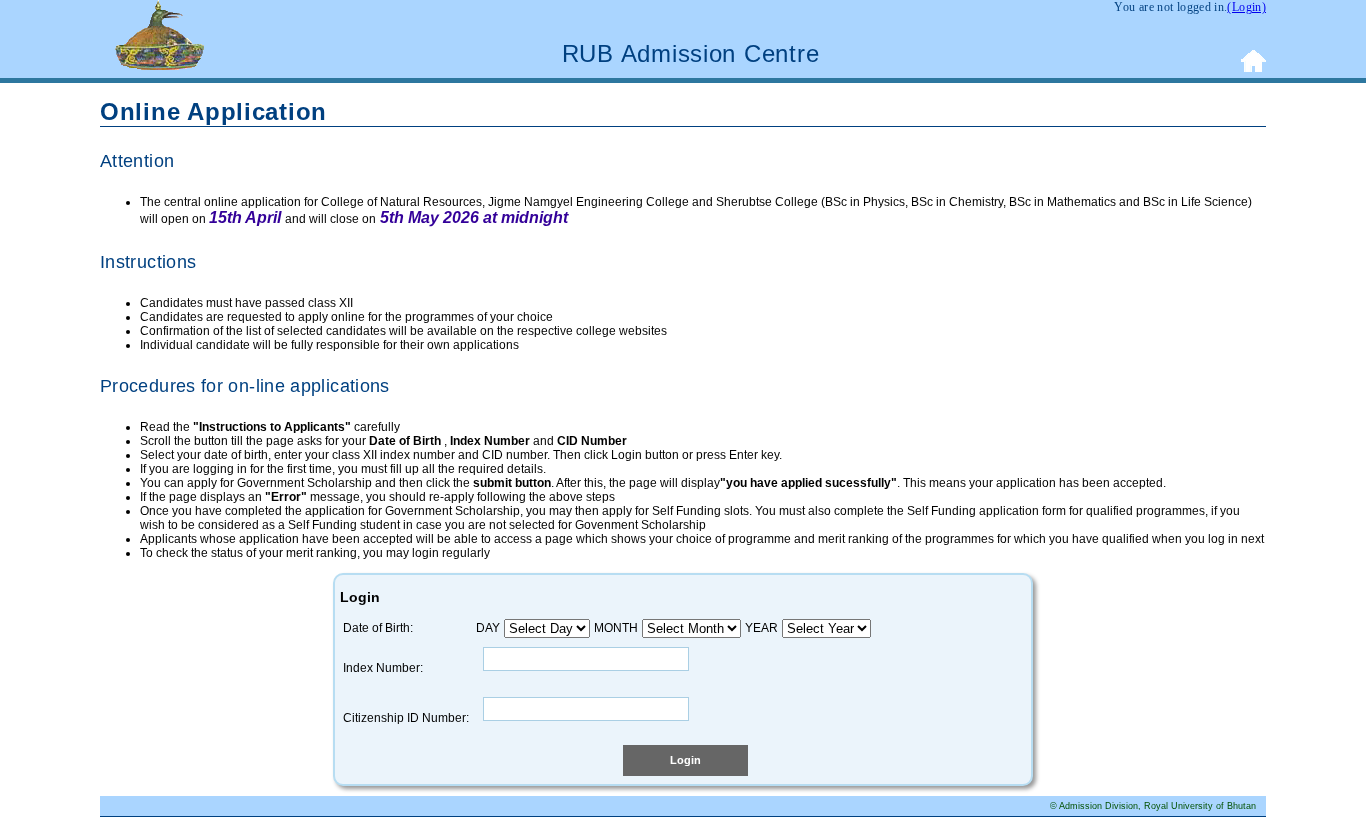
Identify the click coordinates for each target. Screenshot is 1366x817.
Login (685, 760)
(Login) (1246, 7)
